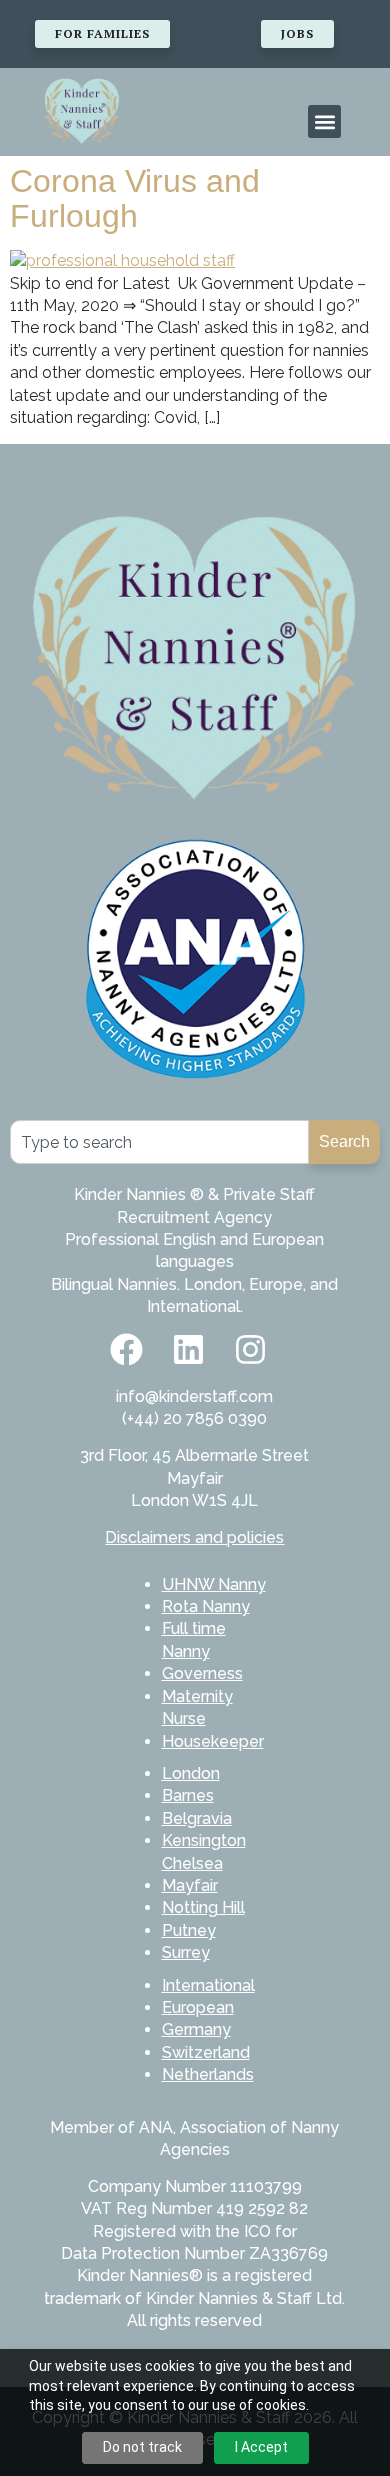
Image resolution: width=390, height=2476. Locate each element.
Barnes (188, 1795)
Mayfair (190, 1885)
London (191, 1773)
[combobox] (159, 1142)
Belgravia (197, 1818)
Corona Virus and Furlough (135, 198)
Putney (189, 1930)
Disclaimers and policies (194, 1537)
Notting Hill (203, 1907)
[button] (324, 121)
